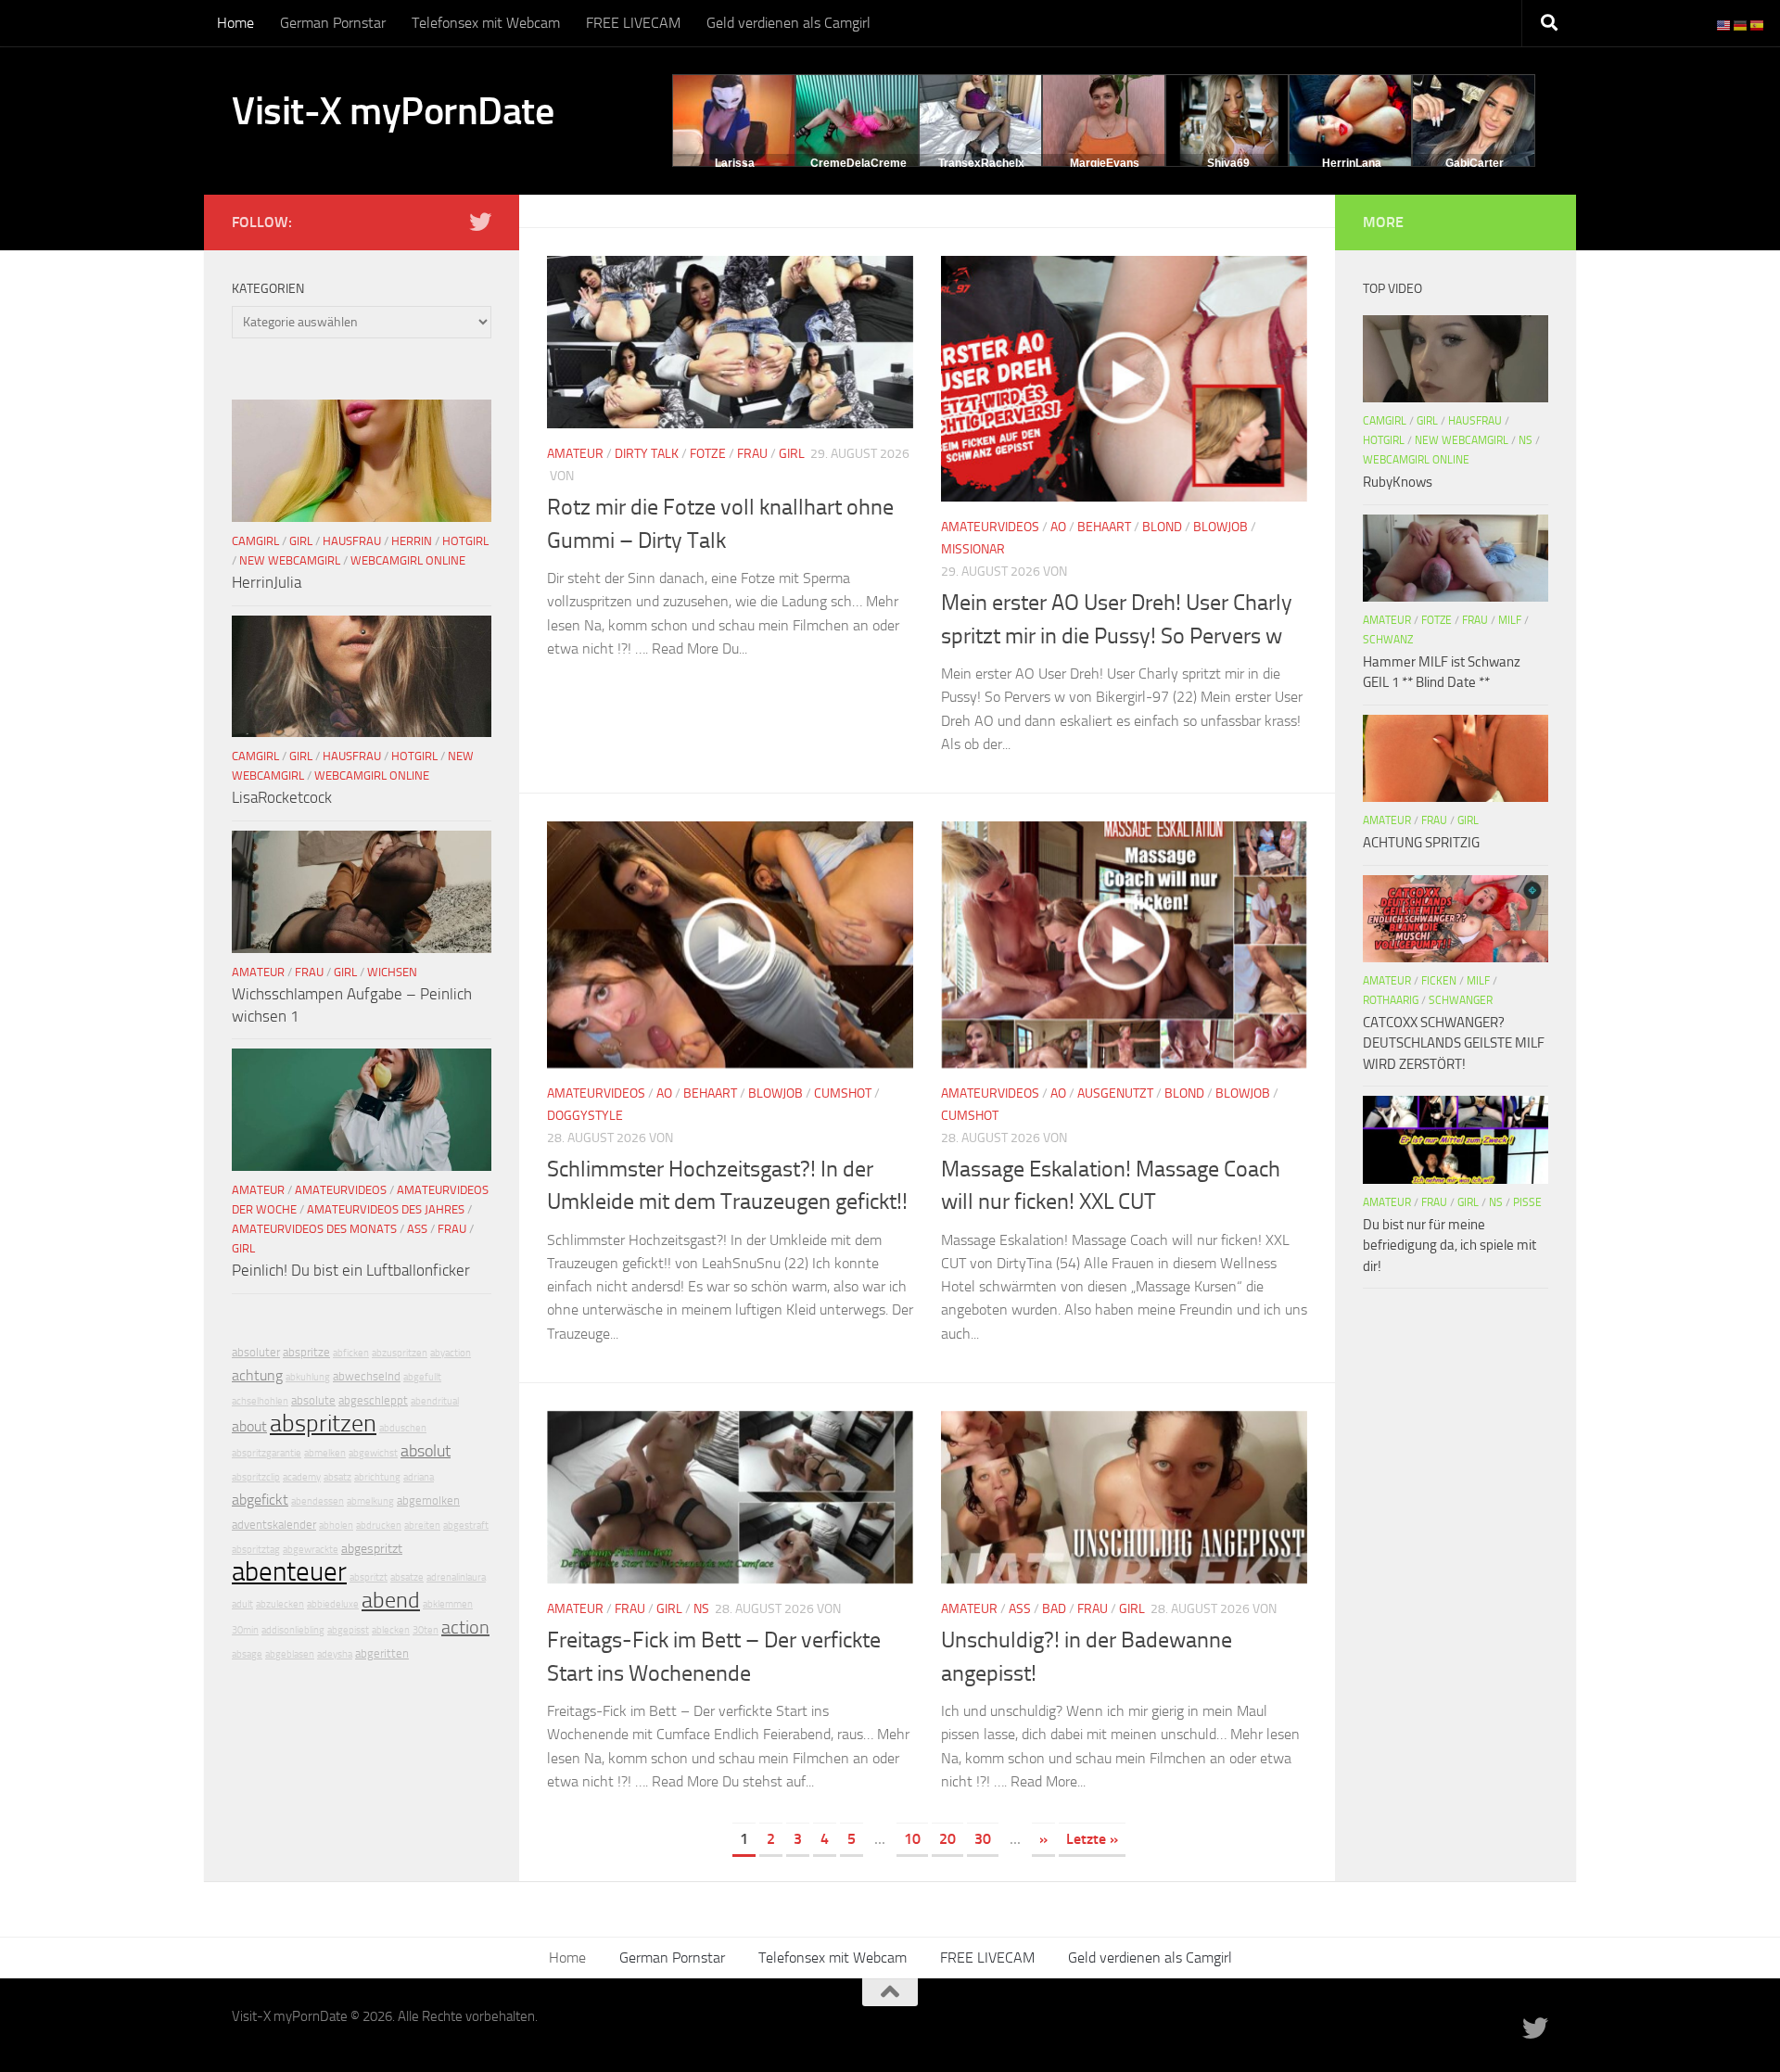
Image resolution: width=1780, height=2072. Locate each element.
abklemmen (448, 1604)
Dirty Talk (647, 454)
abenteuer (289, 1572)
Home (235, 23)
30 (983, 1839)
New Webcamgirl (290, 560)
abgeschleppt (373, 1400)
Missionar (973, 549)
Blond (1162, 527)
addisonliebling (293, 1630)
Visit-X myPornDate (393, 111)
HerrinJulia (267, 582)
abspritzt (369, 1577)
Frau (752, 454)
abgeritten (382, 1653)
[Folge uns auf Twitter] (480, 222)
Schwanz (1388, 640)
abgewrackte (311, 1550)
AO (1058, 527)
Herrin (412, 541)
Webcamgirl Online (408, 560)
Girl (792, 454)
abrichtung (377, 1477)
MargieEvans (1105, 163)
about (249, 1426)
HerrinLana (1352, 163)
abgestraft (466, 1525)
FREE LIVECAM (633, 23)
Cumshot (843, 1093)
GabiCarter (1475, 163)
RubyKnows (1398, 482)
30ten (426, 1630)
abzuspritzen (400, 1353)
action (465, 1627)
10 (912, 1839)
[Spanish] (1758, 25)
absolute (313, 1400)
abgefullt (422, 1377)
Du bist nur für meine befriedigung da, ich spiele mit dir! (1449, 1246)
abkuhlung (308, 1377)
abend (391, 1600)
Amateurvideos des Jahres (386, 1209)
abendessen (318, 1501)
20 (947, 1839)
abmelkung (370, 1501)
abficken (351, 1353)
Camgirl (255, 541)
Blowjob (1221, 527)
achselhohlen (260, 1401)
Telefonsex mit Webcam (486, 23)
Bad (1054, 1609)
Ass (1020, 1609)
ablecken (391, 1630)
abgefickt (260, 1500)
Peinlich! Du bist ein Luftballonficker (351, 1270)
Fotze (708, 454)
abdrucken (379, 1525)
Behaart (1104, 527)
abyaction (451, 1353)
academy (302, 1477)
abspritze (306, 1352)
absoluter (256, 1352)
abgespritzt (372, 1549)
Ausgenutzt (1115, 1093)
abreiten (422, 1525)
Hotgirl (465, 541)
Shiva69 (1228, 163)
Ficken (1439, 981)
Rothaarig (1391, 1000)
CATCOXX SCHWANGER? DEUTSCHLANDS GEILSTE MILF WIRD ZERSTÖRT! (1454, 1043)
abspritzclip (256, 1477)
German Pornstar (333, 23)
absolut (426, 1451)
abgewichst (373, 1453)
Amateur (575, 454)
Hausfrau (352, 541)
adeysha (335, 1654)
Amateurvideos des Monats (314, 1229)
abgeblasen (290, 1654)
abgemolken (428, 1500)
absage (247, 1654)
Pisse (1527, 1202)
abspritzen (323, 1424)
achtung (257, 1375)
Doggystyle (585, 1116)
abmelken (325, 1453)
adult (242, 1604)
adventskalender (274, 1525)
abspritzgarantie (267, 1453)
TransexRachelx (981, 163)
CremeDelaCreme (858, 163)
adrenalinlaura (456, 1577)
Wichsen (392, 972)
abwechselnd (367, 1376)
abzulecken (280, 1604)
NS (701, 1609)
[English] (1724, 25)
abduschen (403, 1428)
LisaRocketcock (282, 797)
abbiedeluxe (333, 1604)
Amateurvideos (990, 527)
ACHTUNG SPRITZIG (1421, 843)
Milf (1510, 620)
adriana (419, 1477)
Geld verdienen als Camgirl (788, 23)
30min (245, 1630)
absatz (337, 1477)
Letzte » (1092, 1839)
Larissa (735, 163)
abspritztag (256, 1550)
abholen (336, 1525)
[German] (1741, 25)
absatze (407, 1577)
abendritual (435, 1401)
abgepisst (348, 1630)
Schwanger (1461, 1000)
